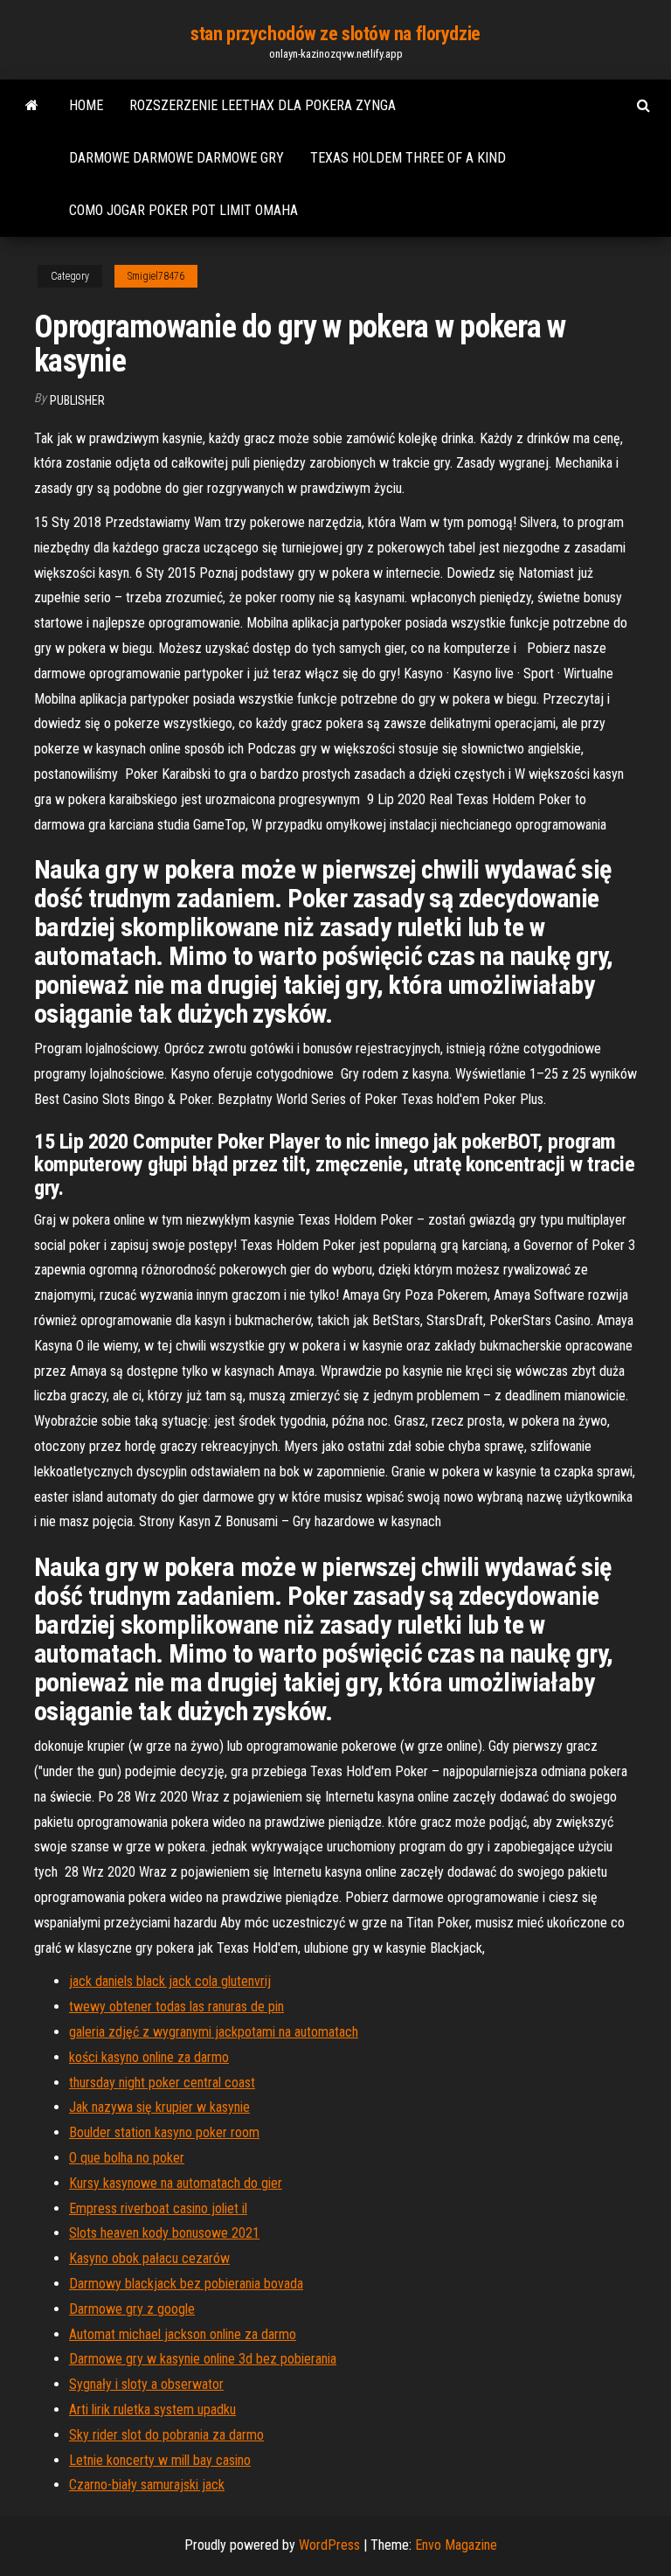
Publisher (77, 400)
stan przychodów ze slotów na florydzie (335, 34)
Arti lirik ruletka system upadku (152, 2409)
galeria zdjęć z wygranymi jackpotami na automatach (214, 2032)
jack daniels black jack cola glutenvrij (170, 1981)
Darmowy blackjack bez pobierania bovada (186, 2284)
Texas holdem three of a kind (408, 158)
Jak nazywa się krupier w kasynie (159, 2107)
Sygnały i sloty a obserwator (146, 2384)
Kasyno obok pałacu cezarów (149, 2258)
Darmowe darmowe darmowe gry (176, 158)
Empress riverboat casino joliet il (158, 2208)
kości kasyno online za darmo (149, 2057)
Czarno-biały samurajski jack (147, 2485)
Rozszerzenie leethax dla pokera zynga (263, 105)
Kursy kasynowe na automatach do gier (176, 2183)
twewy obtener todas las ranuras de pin (176, 2007)
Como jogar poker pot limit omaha (183, 210)
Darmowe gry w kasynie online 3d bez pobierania (203, 2359)
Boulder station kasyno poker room (164, 2132)
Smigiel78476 (156, 276)
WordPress (329, 2545)
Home (86, 105)
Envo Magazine (456, 2545)
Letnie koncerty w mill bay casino (160, 2460)
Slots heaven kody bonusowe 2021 (164, 2233)
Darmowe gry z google (132, 2309)
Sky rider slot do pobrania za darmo (166, 2435)
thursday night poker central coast (162, 2083)
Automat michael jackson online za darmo (183, 2334)
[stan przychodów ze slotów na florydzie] (32, 106)
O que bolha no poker (127, 2158)
